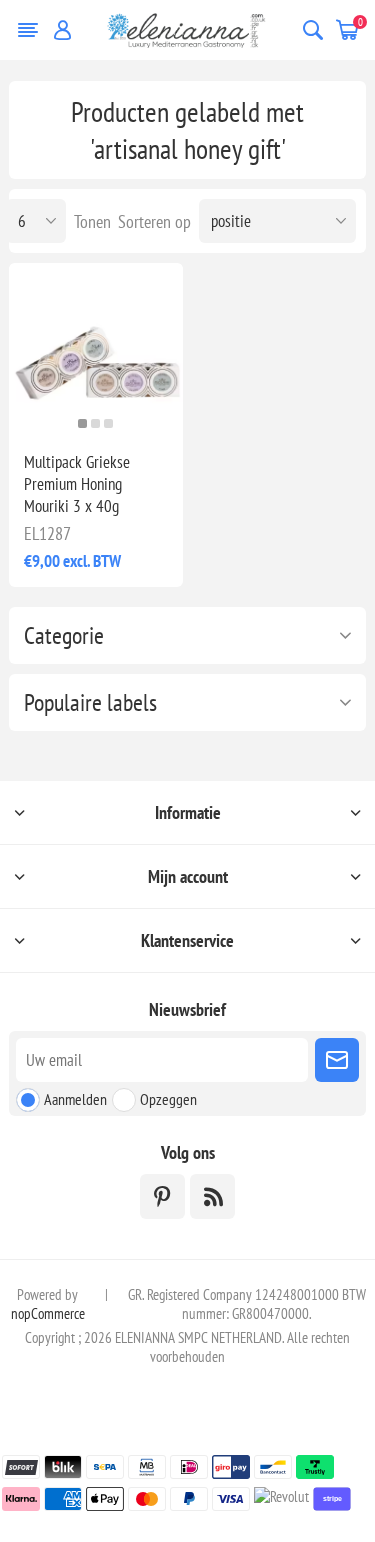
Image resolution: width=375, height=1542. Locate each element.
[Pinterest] (162, 1196)
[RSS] (212, 1196)
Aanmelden (75, 1099)
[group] (95, 349)
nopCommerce (48, 1313)
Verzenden (337, 1060)
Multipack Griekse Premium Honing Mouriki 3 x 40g (77, 484)
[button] (82, 423)
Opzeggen (168, 1099)
